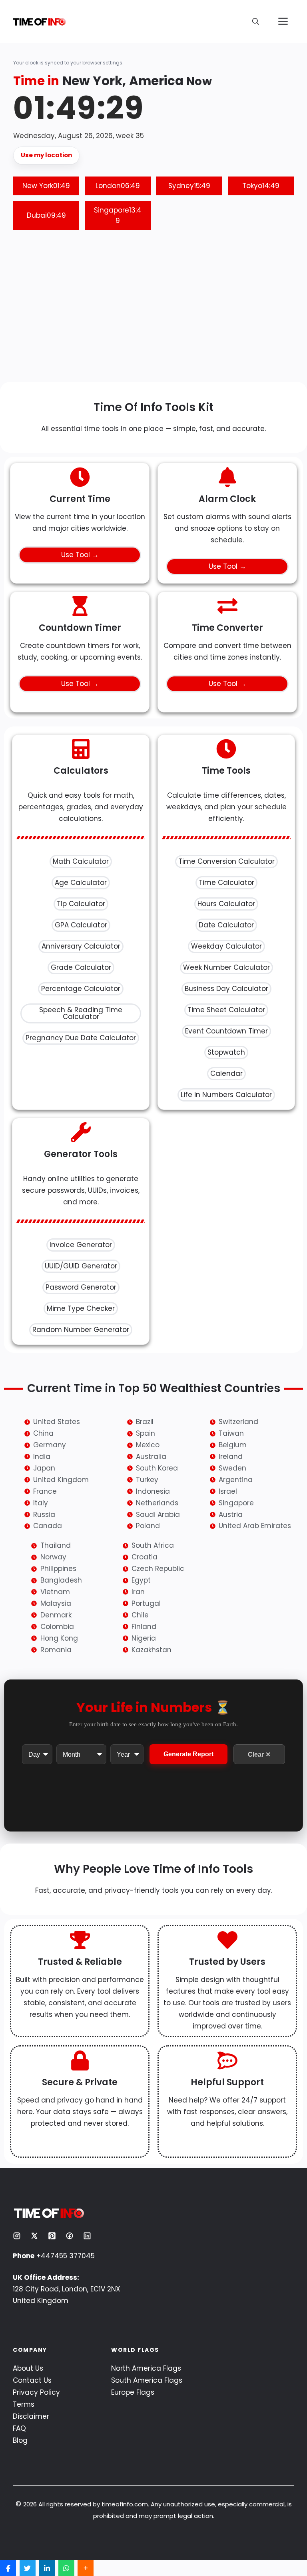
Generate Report (188, 1754)
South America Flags (147, 2380)
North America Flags (146, 2368)
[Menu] (283, 22)
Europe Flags (133, 2392)
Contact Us (32, 2380)
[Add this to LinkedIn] (47, 2568)
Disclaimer (31, 2416)
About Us (28, 2368)
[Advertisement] (153, 310)
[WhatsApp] (66, 2568)
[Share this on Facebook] (8, 2568)
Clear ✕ (259, 1754)
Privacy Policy (36, 2392)
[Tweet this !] (28, 2568)
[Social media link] (17, 2236)
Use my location (46, 155)
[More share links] (86, 2568)
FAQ (19, 2428)
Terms (24, 2404)
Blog (20, 2440)
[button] (256, 22)
